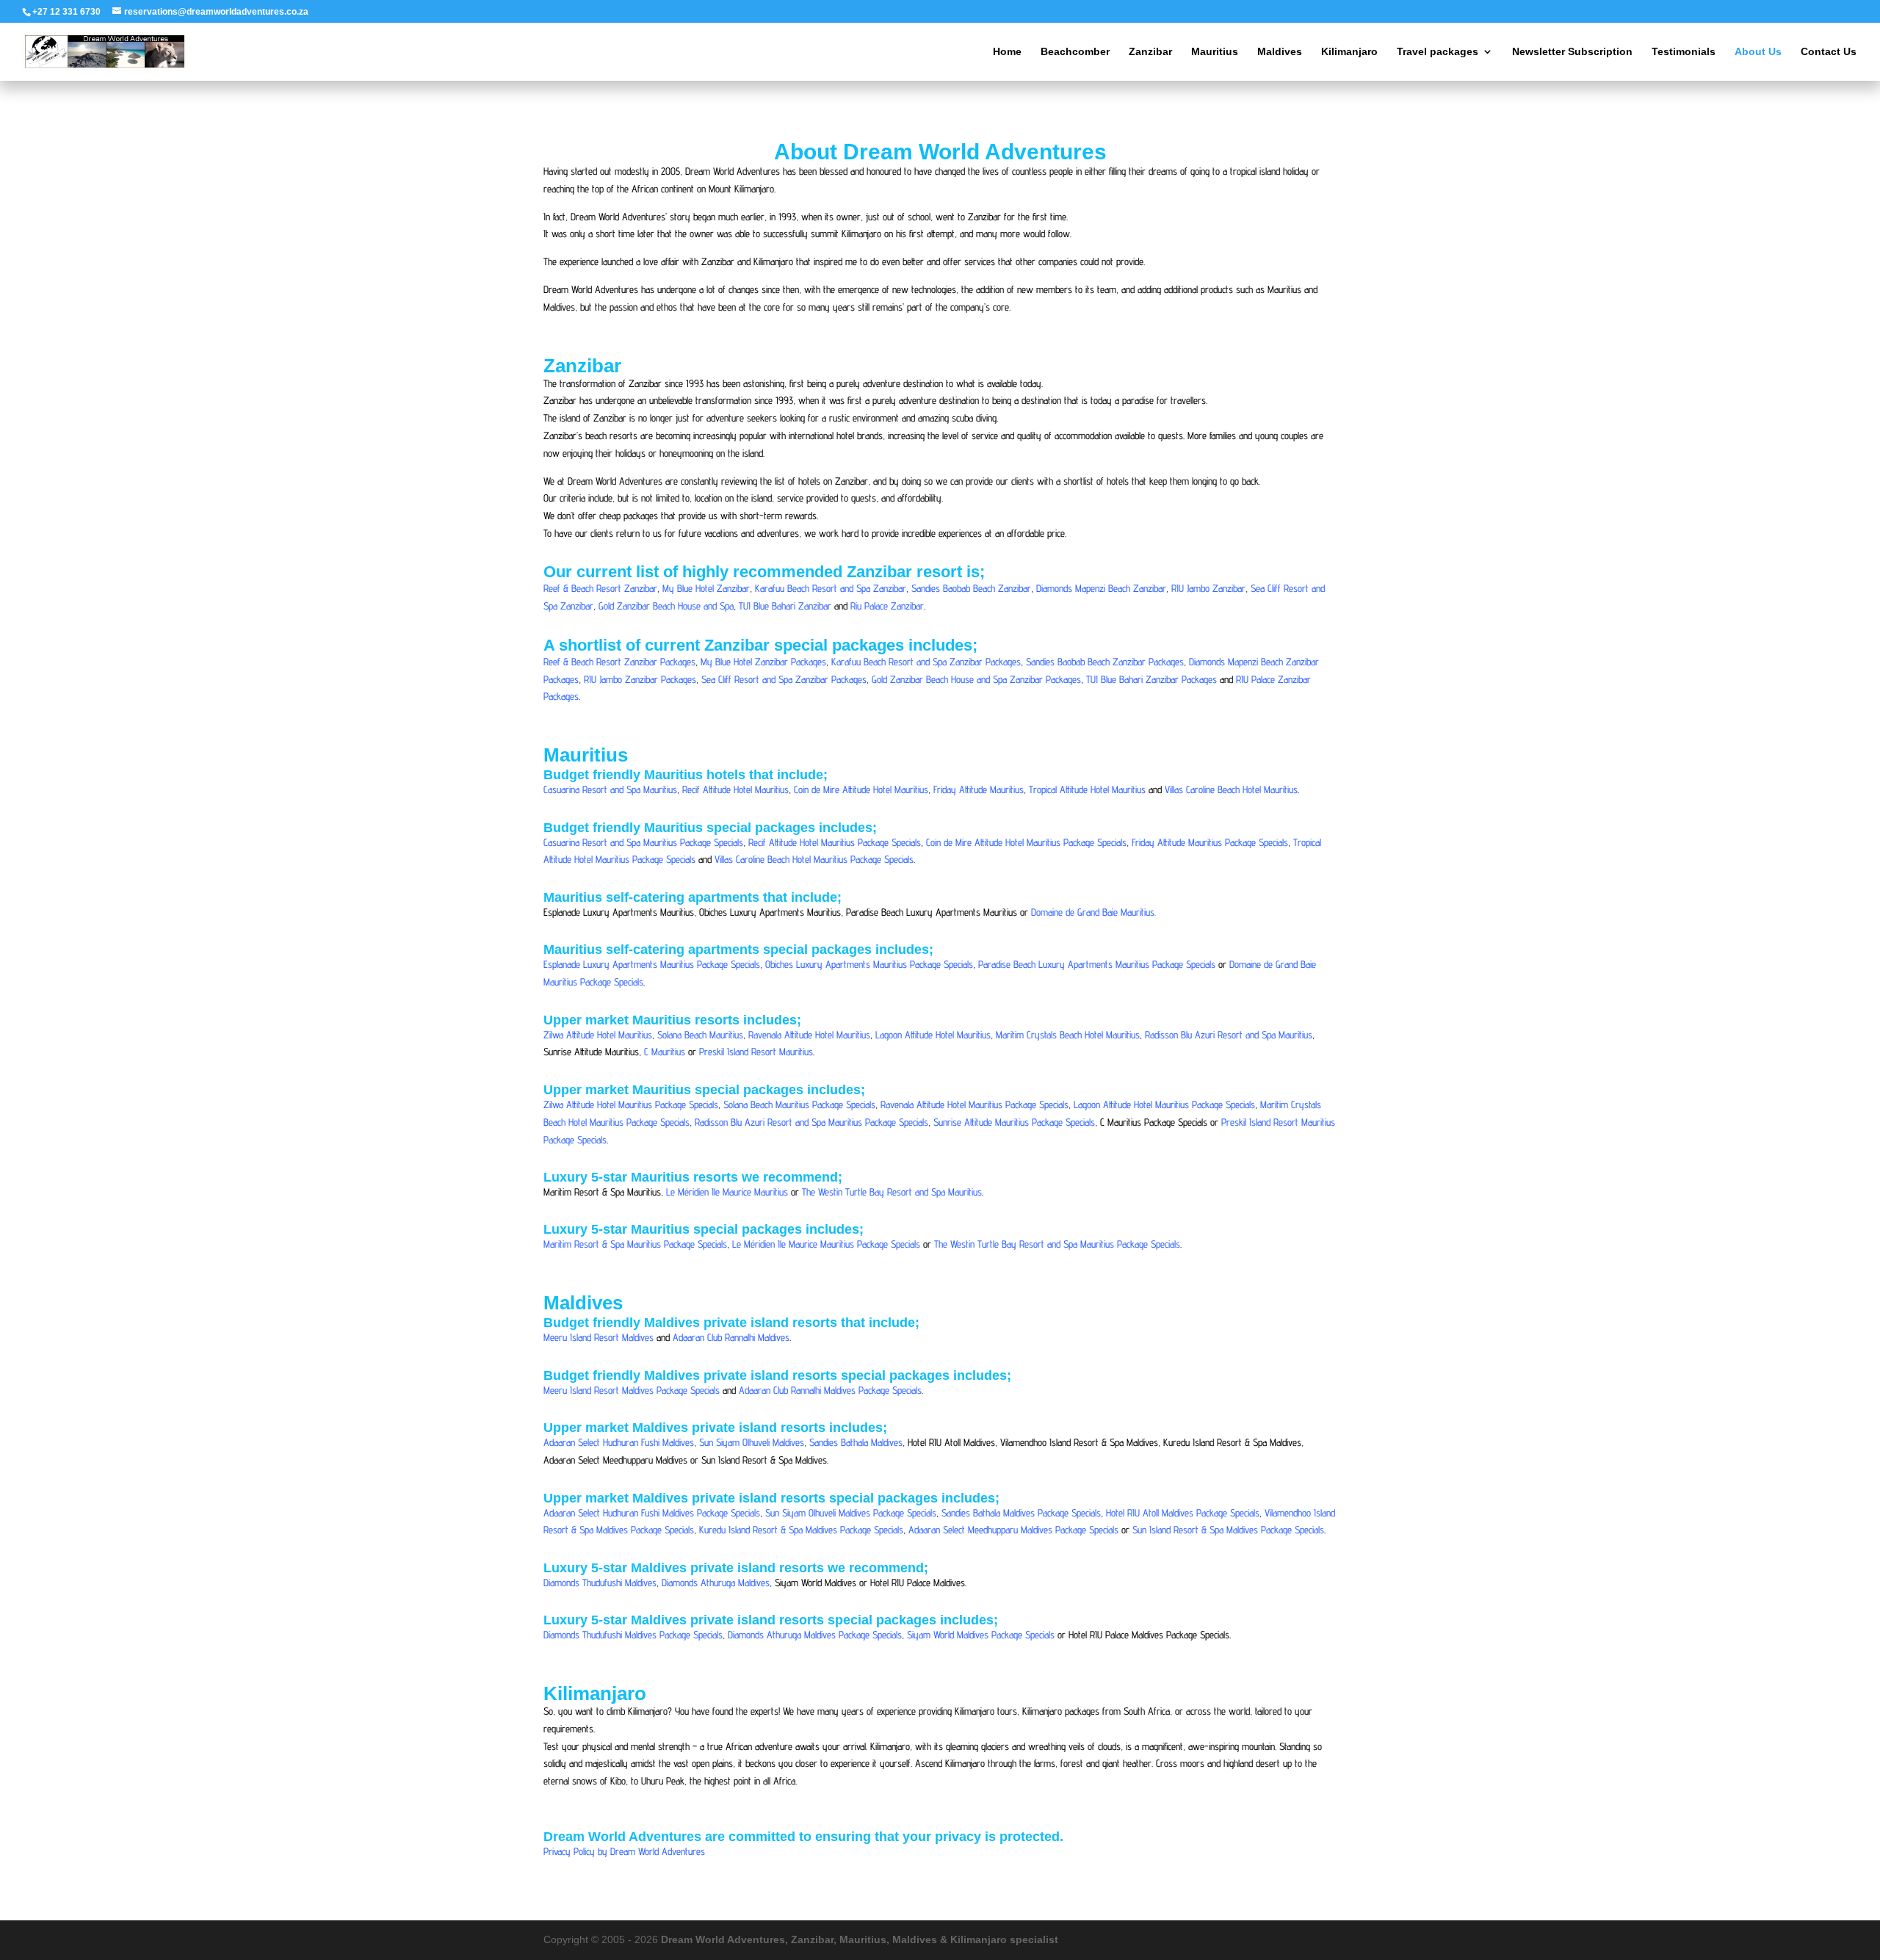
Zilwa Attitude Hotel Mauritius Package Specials (631, 1104)
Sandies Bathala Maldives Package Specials (1021, 1513)
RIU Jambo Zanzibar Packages (640, 679)
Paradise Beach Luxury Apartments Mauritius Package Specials (1097, 964)
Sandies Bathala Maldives (856, 1442)
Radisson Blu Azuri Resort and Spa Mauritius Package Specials (811, 1122)
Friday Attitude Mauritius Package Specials (1210, 842)
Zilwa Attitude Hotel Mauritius (598, 1035)
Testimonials (1684, 52)
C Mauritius (665, 1052)
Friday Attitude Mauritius (979, 789)
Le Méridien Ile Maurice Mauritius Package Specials (826, 1244)
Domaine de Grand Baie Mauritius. (1093, 912)
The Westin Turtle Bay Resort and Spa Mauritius (892, 1192)
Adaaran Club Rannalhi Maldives (731, 1337)
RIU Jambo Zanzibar (1208, 588)
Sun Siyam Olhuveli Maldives (752, 1442)
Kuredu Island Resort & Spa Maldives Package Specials (801, 1530)
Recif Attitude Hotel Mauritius (735, 789)
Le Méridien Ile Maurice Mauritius (727, 1192)
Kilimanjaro (1349, 52)
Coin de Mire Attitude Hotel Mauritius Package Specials (1026, 842)
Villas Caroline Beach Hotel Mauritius (1231, 789)
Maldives (1280, 52)
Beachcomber (1075, 52)
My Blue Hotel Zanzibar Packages (763, 662)
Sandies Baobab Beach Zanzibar (971, 588)
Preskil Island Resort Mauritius (756, 1052)
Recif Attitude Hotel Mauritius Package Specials (835, 842)
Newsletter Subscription (1572, 52)
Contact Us (1829, 52)
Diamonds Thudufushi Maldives (600, 1583)
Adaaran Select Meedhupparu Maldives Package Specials (1013, 1530)
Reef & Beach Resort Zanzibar (600, 588)
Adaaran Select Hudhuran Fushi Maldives (619, 1442)
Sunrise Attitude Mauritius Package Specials (1014, 1122)
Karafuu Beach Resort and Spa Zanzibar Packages (926, 662)
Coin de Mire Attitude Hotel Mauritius (861, 789)
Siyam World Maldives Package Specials (981, 1635)
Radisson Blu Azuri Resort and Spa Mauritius (1229, 1035)
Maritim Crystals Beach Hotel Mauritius (1068, 1035)
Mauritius (1215, 52)
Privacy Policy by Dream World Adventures (624, 1851)
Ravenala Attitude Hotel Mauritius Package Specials (975, 1104)
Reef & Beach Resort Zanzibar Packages (619, 662)
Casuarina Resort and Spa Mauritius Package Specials (643, 842)
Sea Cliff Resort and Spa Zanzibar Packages (784, 679)
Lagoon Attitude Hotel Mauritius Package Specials (1164, 1104)
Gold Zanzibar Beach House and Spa (666, 606)
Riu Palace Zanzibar (887, 606)
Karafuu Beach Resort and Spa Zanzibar (831, 588)
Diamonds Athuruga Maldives (716, 1583)
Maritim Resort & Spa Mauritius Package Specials (635, 1244)
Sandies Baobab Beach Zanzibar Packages (1105, 662)
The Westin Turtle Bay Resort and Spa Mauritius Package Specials (1057, 1244)
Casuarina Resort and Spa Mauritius (610, 789)
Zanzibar (1150, 52)
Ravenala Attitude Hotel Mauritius (809, 1035)
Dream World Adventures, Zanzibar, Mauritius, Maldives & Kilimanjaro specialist (860, 1939)
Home (1007, 52)
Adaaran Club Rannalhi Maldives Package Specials (830, 1390)
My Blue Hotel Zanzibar (706, 588)
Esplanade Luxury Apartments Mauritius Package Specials (652, 964)
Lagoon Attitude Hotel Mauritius (933, 1035)
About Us (1758, 52)
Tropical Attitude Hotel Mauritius (1087, 789)
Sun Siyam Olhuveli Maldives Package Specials (851, 1513)
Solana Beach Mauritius (700, 1035)
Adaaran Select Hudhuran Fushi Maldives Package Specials (652, 1513)
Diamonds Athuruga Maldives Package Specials (815, 1635)
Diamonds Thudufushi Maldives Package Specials (633, 1635)
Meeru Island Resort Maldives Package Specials (632, 1390)
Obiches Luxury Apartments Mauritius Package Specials (869, 964)
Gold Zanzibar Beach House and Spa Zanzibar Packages (976, 679)
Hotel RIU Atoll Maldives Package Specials (1183, 1513)
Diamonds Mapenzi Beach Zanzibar (1101, 588)
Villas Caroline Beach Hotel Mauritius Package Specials (814, 859)
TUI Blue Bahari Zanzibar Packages (1151, 679)
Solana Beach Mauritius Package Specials (799, 1104)
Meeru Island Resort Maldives (599, 1337)
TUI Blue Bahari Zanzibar (785, 606)
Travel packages (1438, 52)
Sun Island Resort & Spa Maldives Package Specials (1228, 1530)
